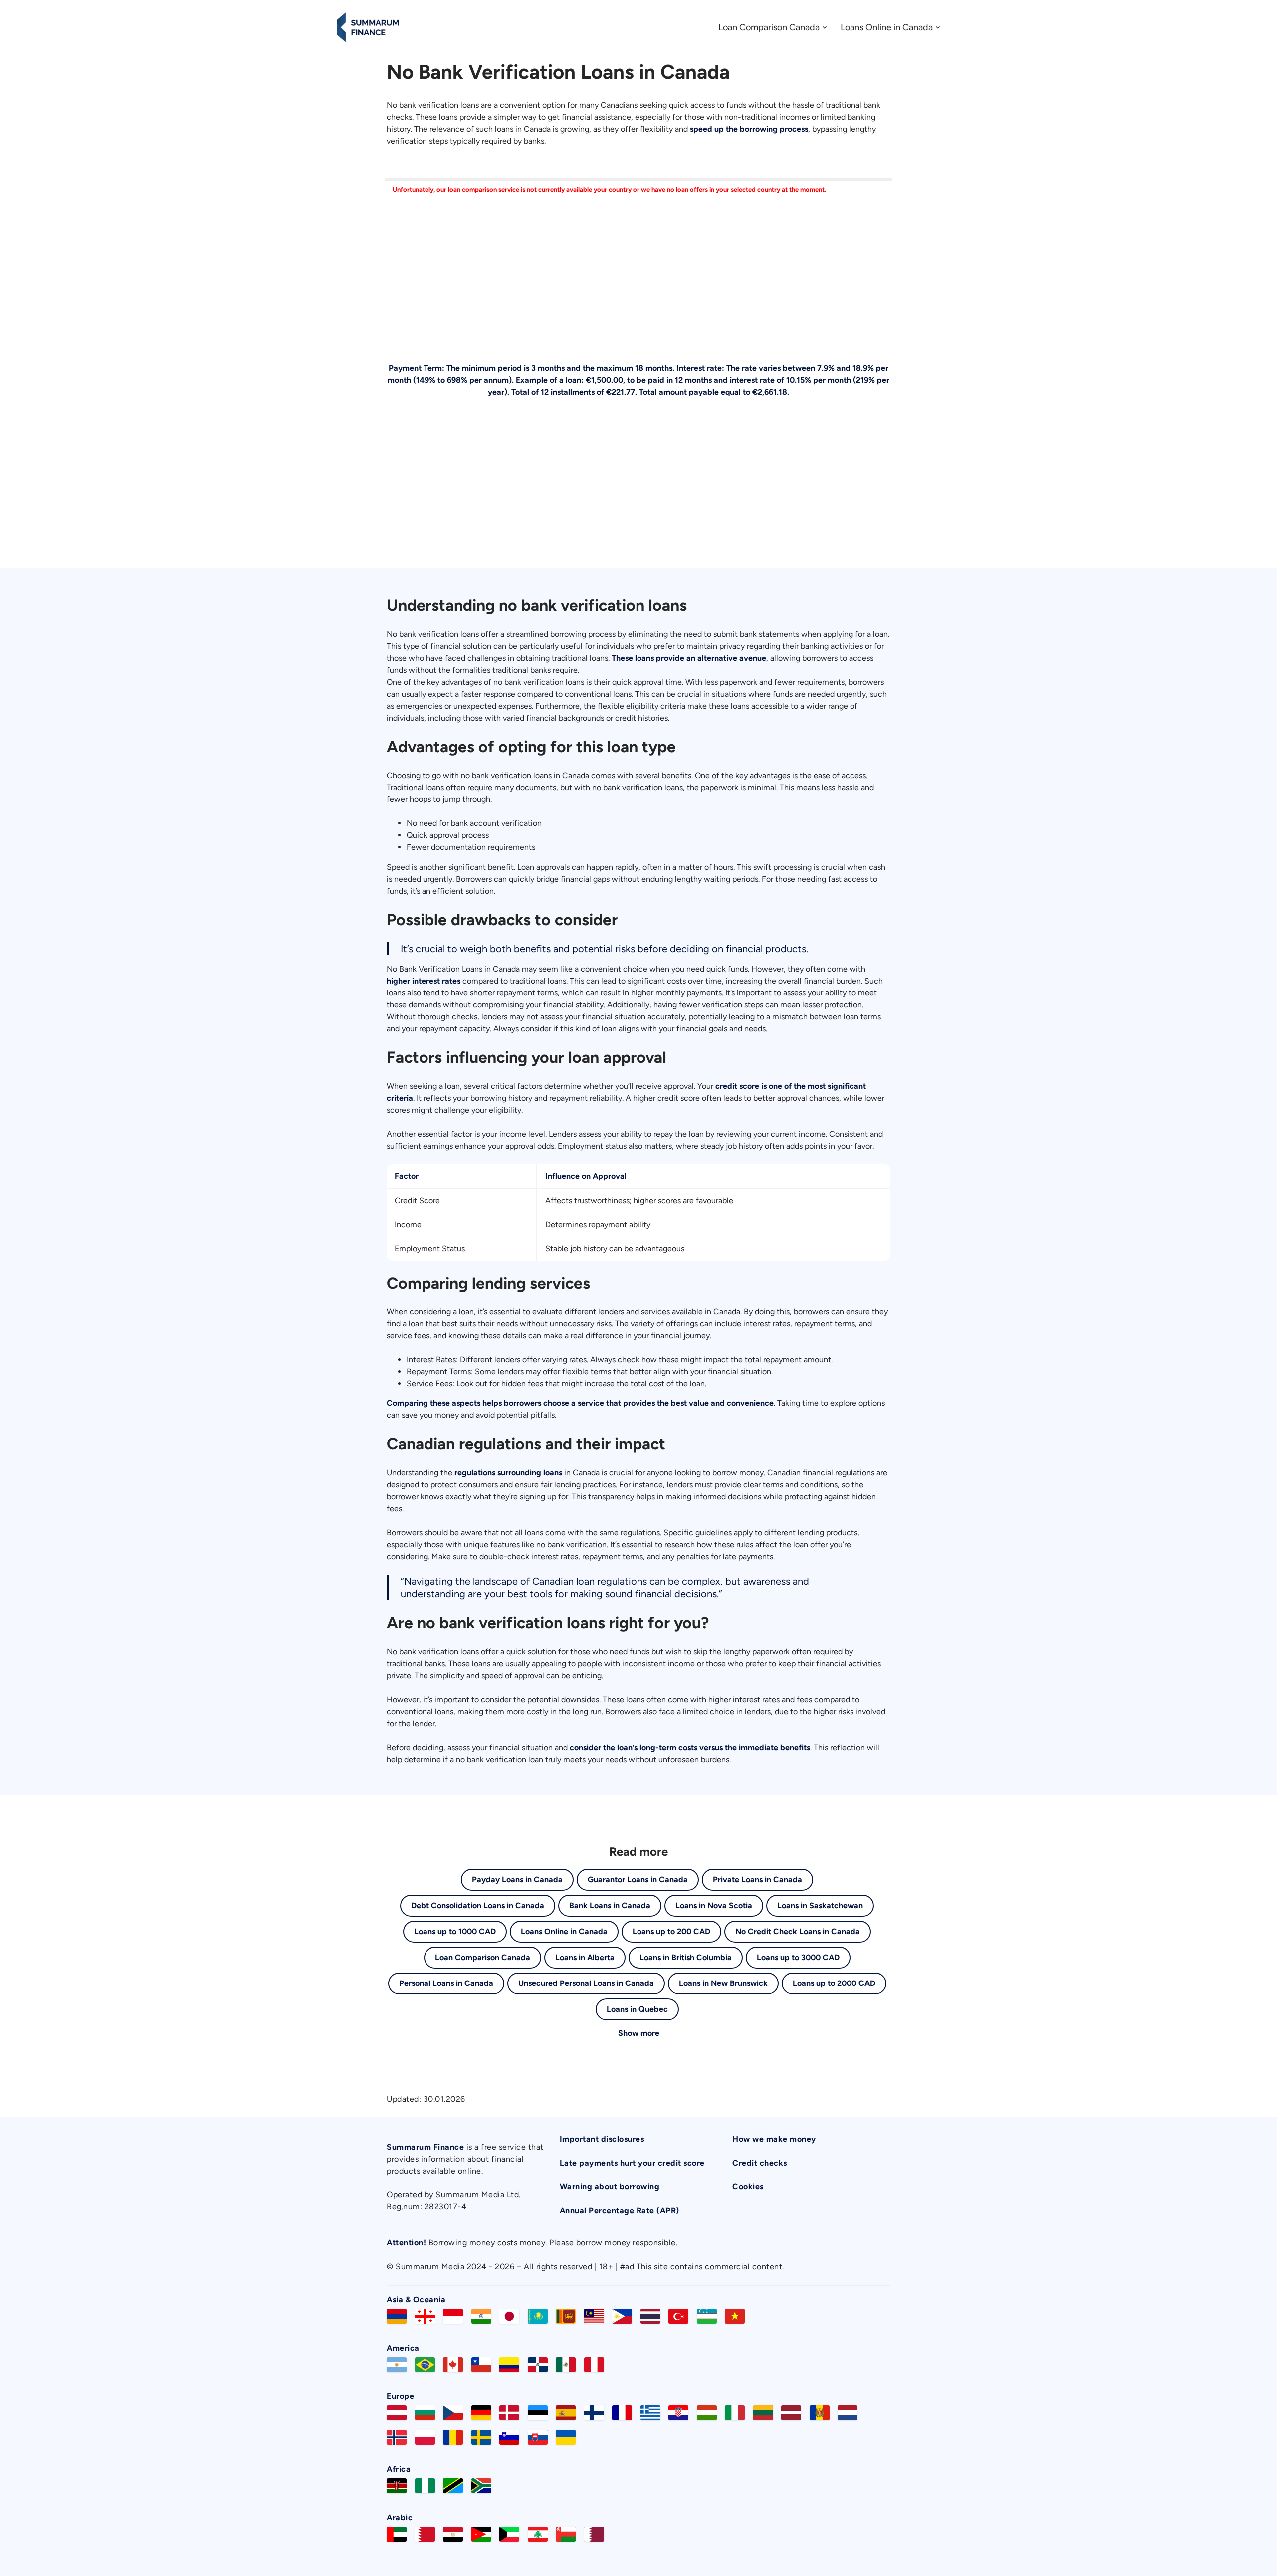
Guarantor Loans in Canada (638, 1880)
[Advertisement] (638, 284)
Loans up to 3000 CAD (798, 1957)
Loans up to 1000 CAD (455, 1931)
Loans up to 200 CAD (671, 1931)
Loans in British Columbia (686, 1957)
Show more (639, 2033)
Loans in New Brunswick (723, 1983)
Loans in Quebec (637, 2009)
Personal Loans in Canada (446, 1983)
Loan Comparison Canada (769, 27)
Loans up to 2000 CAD (834, 1983)
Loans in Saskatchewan (820, 1905)
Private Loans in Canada (757, 1880)
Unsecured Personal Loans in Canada (586, 1983)
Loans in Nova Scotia (714, 1905)
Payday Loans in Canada (517, 1880)
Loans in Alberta (585, 1957)
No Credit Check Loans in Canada (798, 1931)
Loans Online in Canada (887, 27)
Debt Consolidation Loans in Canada (478, 1905)
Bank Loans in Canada (610, 1905)
